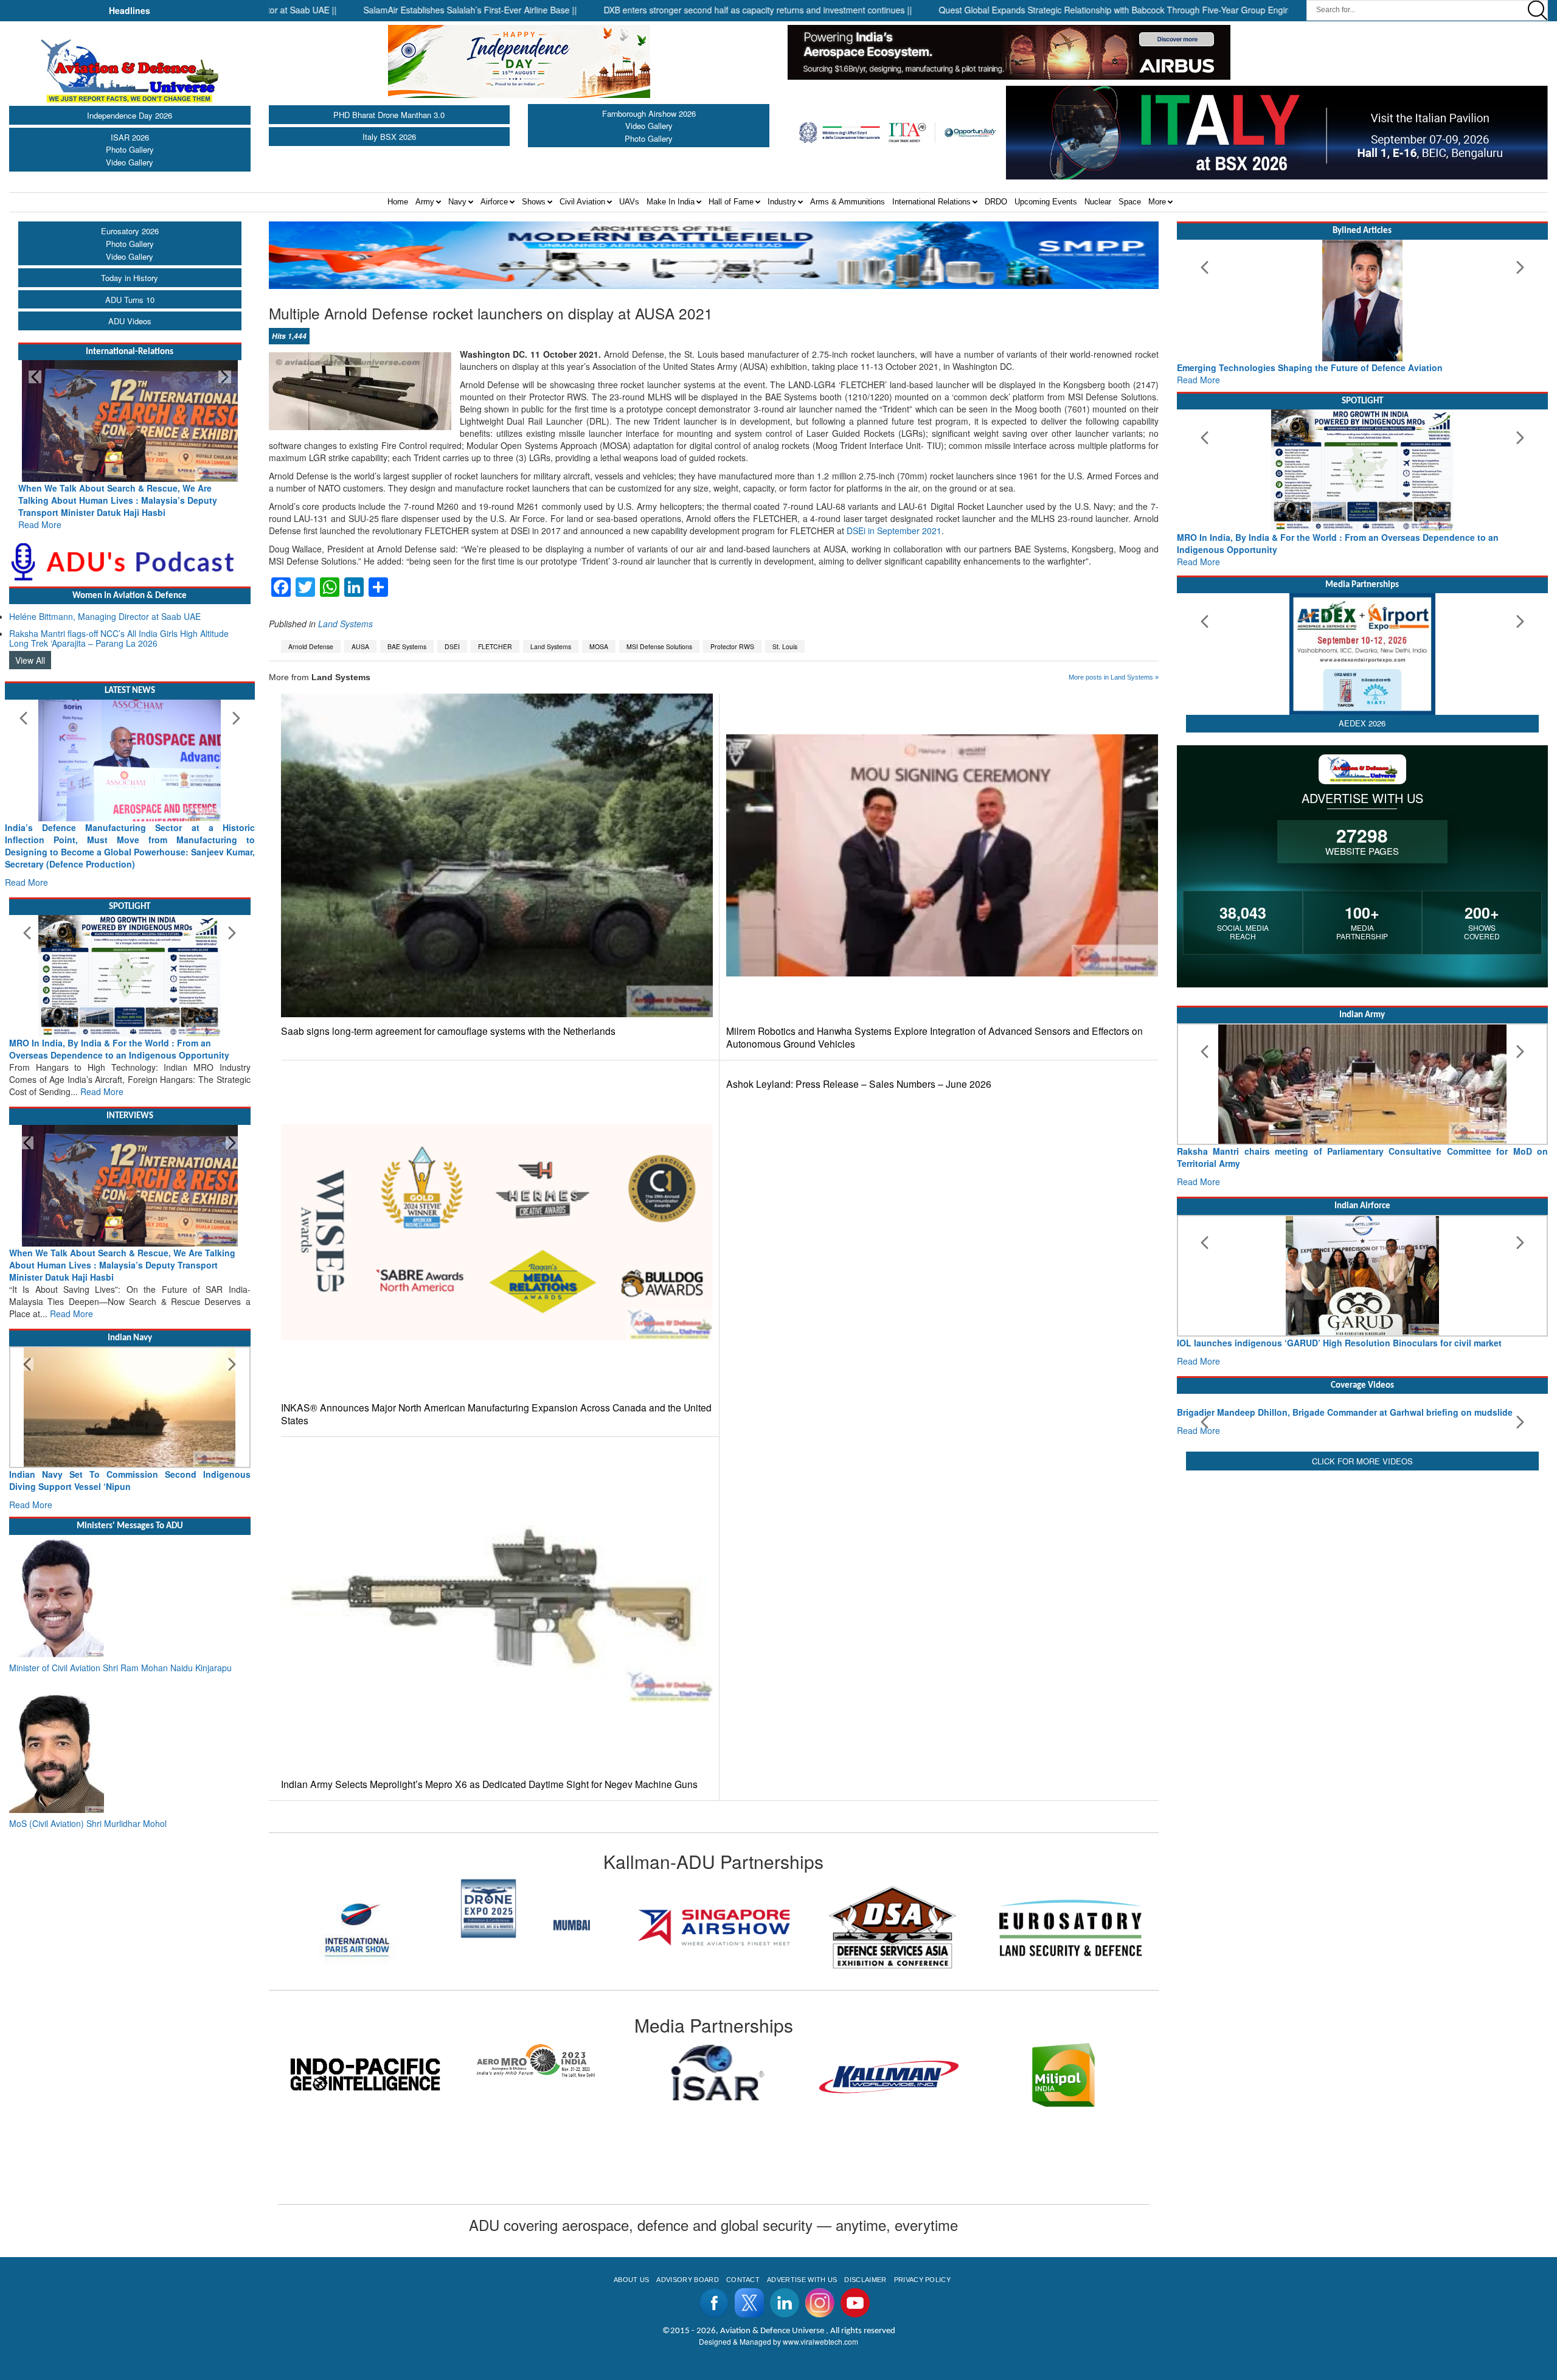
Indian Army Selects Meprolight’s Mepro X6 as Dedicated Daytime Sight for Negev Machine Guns (489, 1784)
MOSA (599, 646)
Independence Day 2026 (130, 115)
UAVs (629, 202)
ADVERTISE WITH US (802, 2280)
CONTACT (743, 2280)
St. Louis (785, 646)
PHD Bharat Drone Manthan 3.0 (389, 115)
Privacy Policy (922, 2280)
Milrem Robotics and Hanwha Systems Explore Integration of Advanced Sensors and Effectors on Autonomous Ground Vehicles (935, 1037)
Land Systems (345, 624)
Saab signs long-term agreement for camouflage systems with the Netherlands (448, 1031)
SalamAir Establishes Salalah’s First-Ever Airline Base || (348, 10)
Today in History (130, 278)
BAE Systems (407, 646)
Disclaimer (865, 2280)
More (1157, 202)
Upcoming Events (1046, 202)
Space (1130, 202)
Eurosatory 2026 (130, 231)
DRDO (996, 202)
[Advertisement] (1362, 1660)
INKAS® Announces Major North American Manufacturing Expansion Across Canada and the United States (496, 1414)
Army (425, 202)
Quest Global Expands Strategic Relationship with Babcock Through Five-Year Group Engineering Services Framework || (1049, 10)
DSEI (452, 646)
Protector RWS (732, 646)
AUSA (360, 646)
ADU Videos (130, 321)
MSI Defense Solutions (659, 646)
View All (30, 648)
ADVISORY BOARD (687, 2280)
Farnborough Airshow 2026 (649, 113)
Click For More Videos (1362, 1563)
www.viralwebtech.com (820, 2341)
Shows (534, 202)
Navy (457, 202)
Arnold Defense (311, 646)
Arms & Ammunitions (848, 202)
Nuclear (1098, 202)
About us (632, 2280)
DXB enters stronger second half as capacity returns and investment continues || (636, 10)
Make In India (671, 202)
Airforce (494, 202)
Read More (40, 512)
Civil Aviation (582, 202)
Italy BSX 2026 (389, 137)
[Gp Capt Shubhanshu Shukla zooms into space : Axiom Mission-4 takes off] (1362, 1435)
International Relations (931, 202)
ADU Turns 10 (130, 300)
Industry (782, 202)
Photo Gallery (130, 149)
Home (398, 202)
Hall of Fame (731, 202)
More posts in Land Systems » (1114, 677)
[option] (358, 1927)
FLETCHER (495, 646)
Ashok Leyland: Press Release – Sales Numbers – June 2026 (859, 1084)
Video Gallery (130, 162)
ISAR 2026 (130, 137)
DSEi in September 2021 (894, 531)
